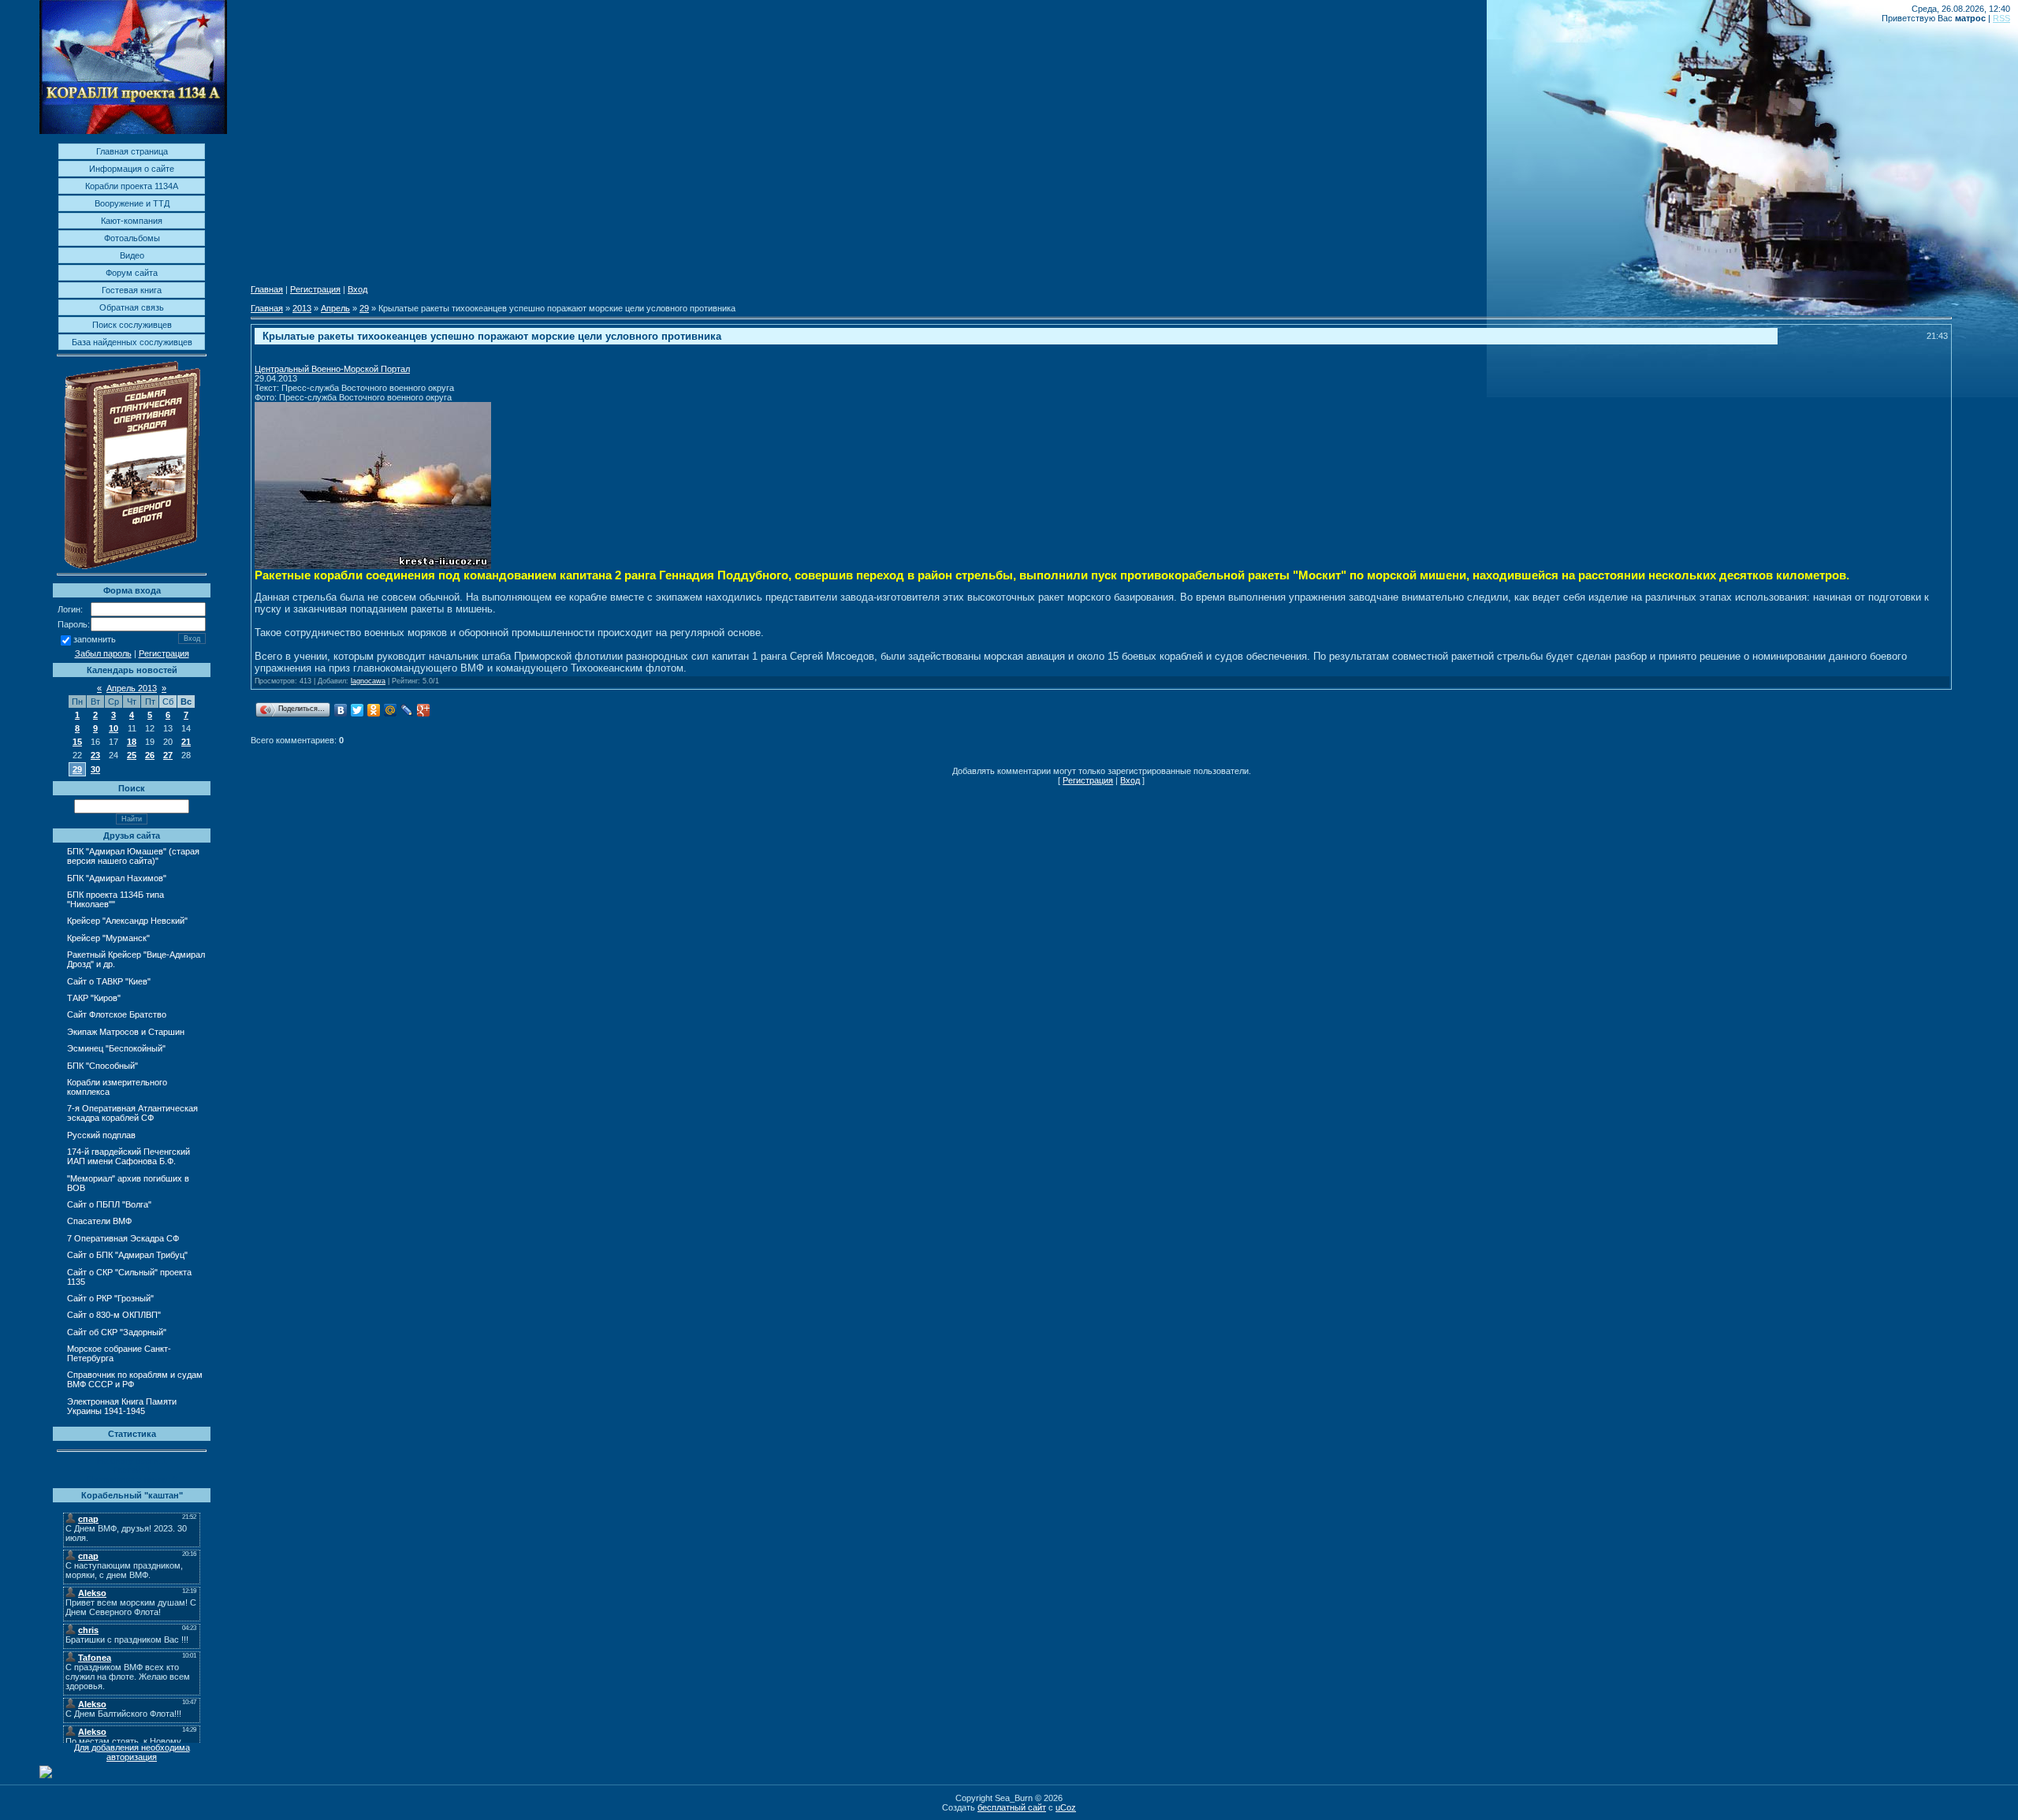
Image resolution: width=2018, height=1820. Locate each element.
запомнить (95, 640)
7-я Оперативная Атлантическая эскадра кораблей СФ (132, 1113)
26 (150, 755)
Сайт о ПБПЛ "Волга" (109, 1204)
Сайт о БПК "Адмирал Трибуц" (127, 1255)
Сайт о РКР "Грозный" (110, 1298)
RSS (2001, 18)
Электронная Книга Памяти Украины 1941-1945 (122, 1406)
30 (95, 769)
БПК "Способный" (102, 1066)
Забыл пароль (103, 653)
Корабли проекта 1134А (132, 186)
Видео (132, 255)
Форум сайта (132, 273)
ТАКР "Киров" (94, 998)
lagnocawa (368, 681)
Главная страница (132, 151)
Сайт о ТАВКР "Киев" (109, 981)
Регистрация (164, 653)
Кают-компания (132, 221)
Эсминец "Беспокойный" (116, 1048)
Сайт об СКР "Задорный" (117, 1332)
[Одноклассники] (374, 710)
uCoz (1066, 1807)
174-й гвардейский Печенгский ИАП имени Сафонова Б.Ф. (128, 1156)
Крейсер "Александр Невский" (127, 921)
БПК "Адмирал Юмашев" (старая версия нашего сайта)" (133, 856)
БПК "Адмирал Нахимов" (117, 878)
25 (132, 755)
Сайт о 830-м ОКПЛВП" (114, 1315)
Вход (357, 289)
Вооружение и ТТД (132, 203)
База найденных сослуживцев (132, 342)
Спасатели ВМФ (99, 1221)
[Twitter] (357, 710)
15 (77, 742)
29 (77, 769)
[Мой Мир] (391, 710)
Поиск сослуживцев (132, 325)
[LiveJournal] (407, 710)
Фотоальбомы (132, 238)
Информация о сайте (132, 169)
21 (186, 742)
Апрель (335, 308)
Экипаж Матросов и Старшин (126, 1032)
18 (132, 742)
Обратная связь (132, 307)
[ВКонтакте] (341, 710)
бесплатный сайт (1012, 1807)
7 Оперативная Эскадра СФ (123, 1238)
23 (95, 755)
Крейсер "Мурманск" (108, 938)
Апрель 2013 (132, 688)
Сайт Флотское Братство (117, 1014)
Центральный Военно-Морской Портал (332, 369)
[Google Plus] (424, 710)
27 (168, 755)
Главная (267, 289)
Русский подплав (101, 1135)
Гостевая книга (132, 290)
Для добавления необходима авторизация (132, 1752)
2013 (302, 308)
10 (114, 728)
